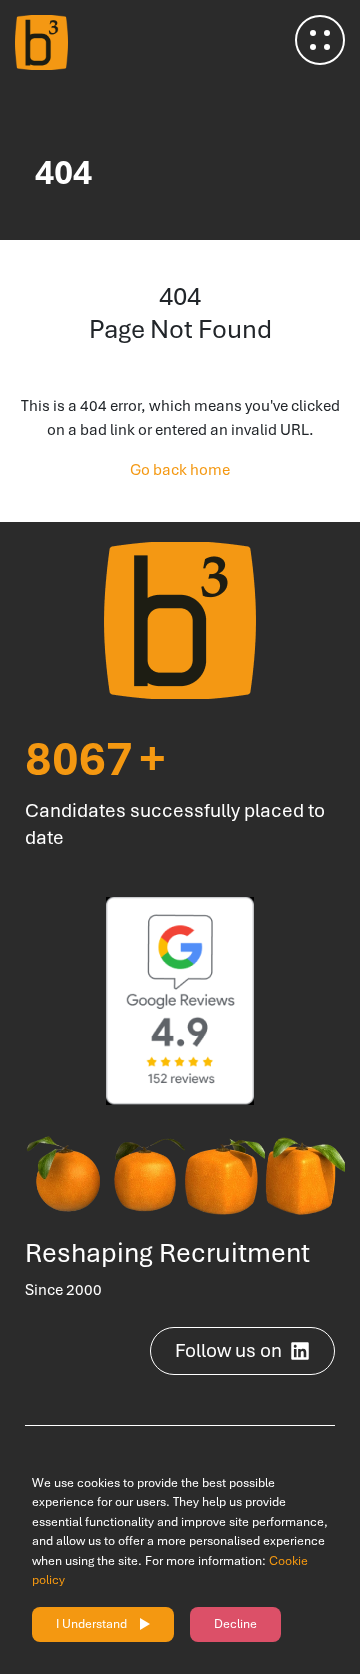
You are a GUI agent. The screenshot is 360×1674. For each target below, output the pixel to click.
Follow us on (228, 1350)
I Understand (91, 1624)
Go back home (180, 470)
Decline (235, 1624)
